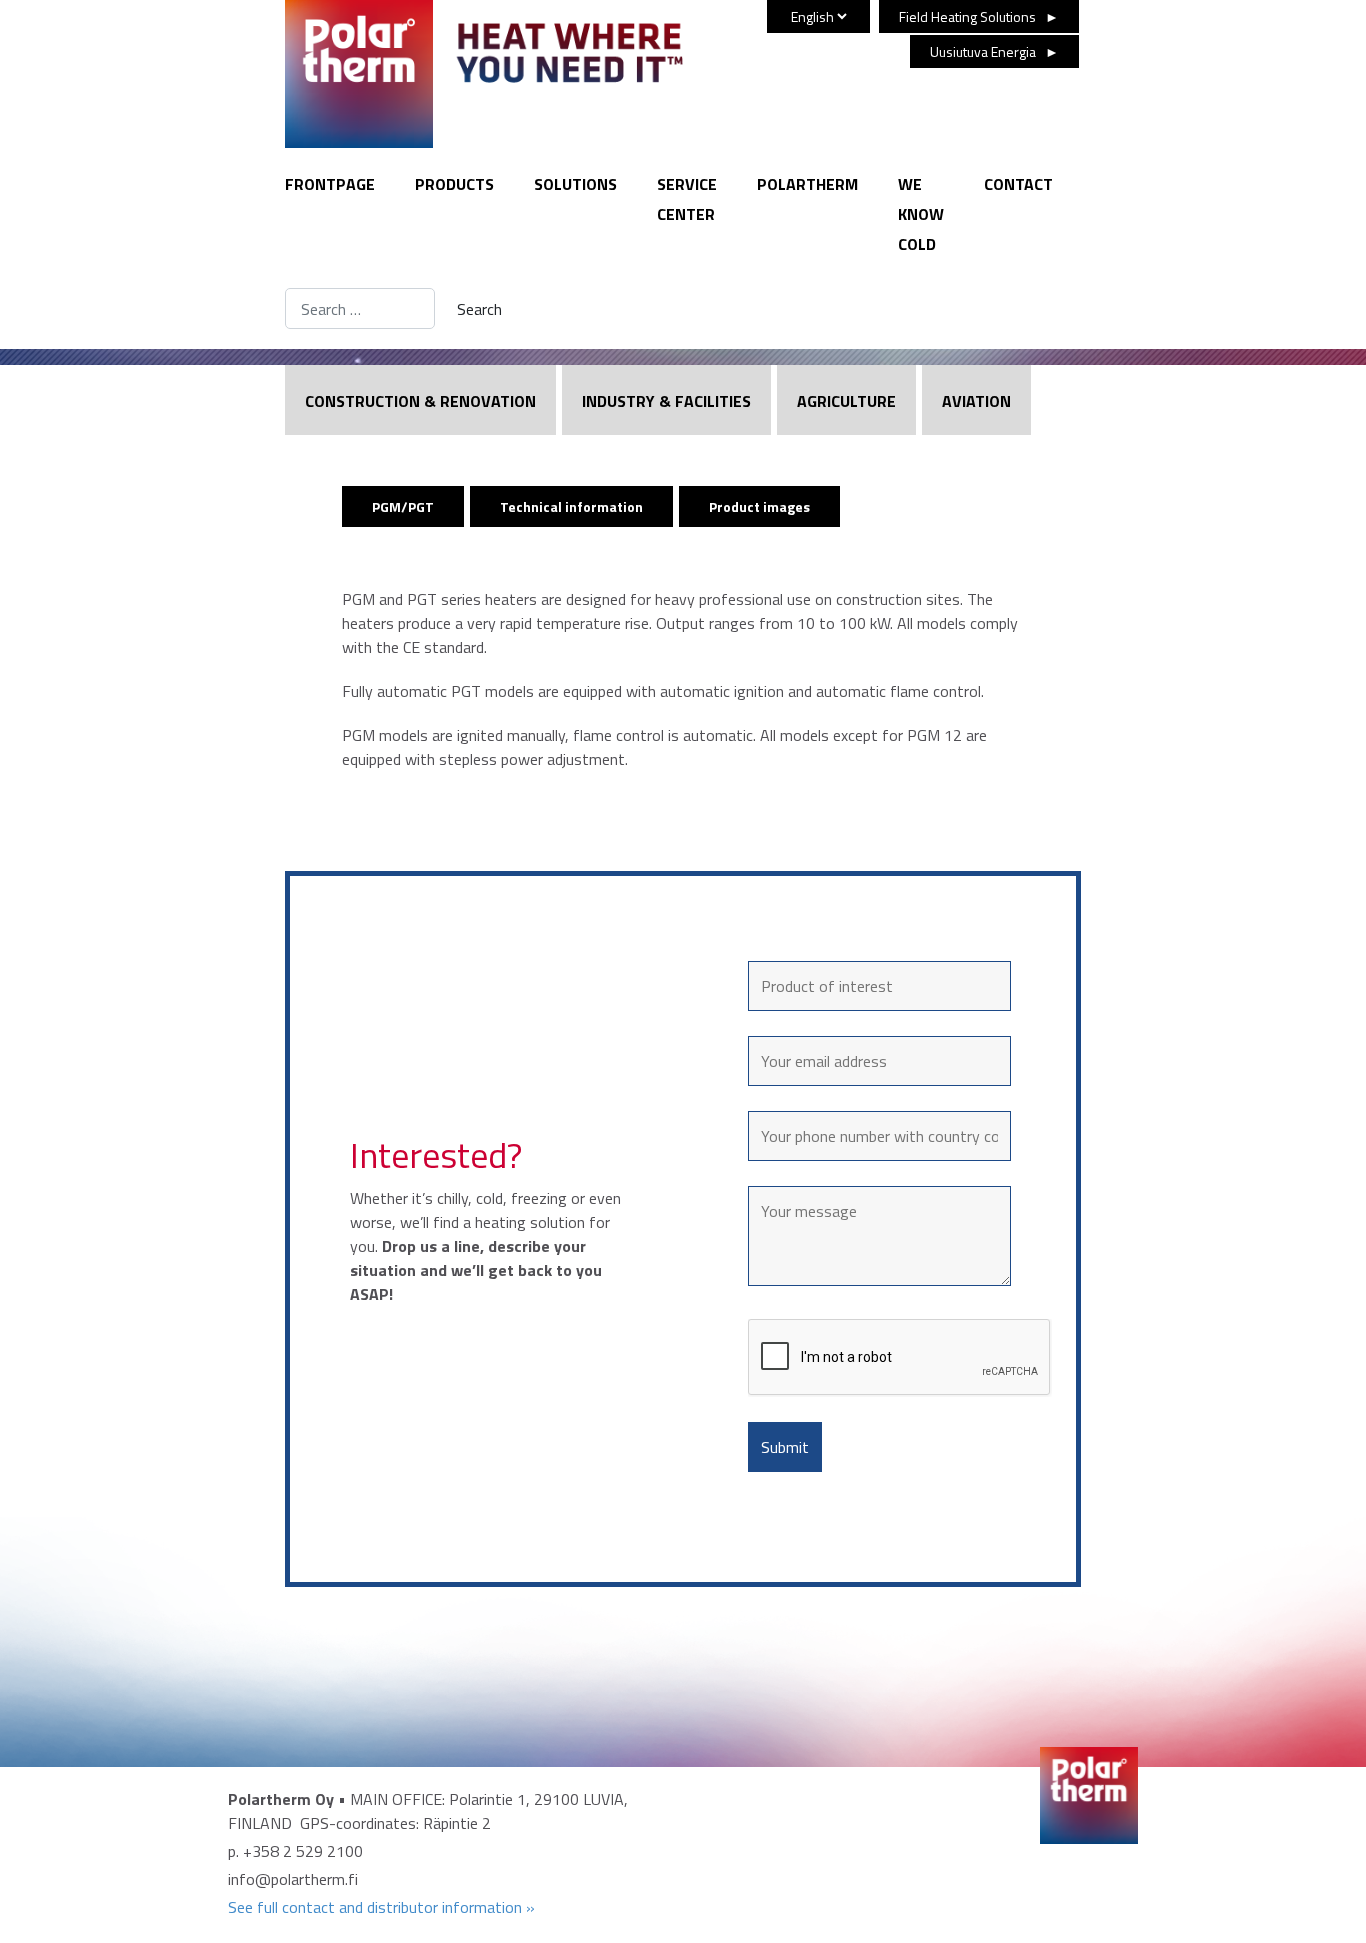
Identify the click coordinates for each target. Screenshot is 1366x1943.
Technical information (571, 506)
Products (454, 184)
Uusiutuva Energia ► (994, 51)
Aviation (976, 401)
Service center (687, 199)
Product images (759, 506)
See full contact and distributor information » (381, 1907)
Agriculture (846, 401)
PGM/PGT (403, 506)
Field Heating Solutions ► (979, 16)
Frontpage (330, 184)
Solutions (575, 184)
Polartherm (807, 184)
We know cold (921, 214)
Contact (1018, 184)
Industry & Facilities (666, 401)
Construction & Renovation (420, 401)
